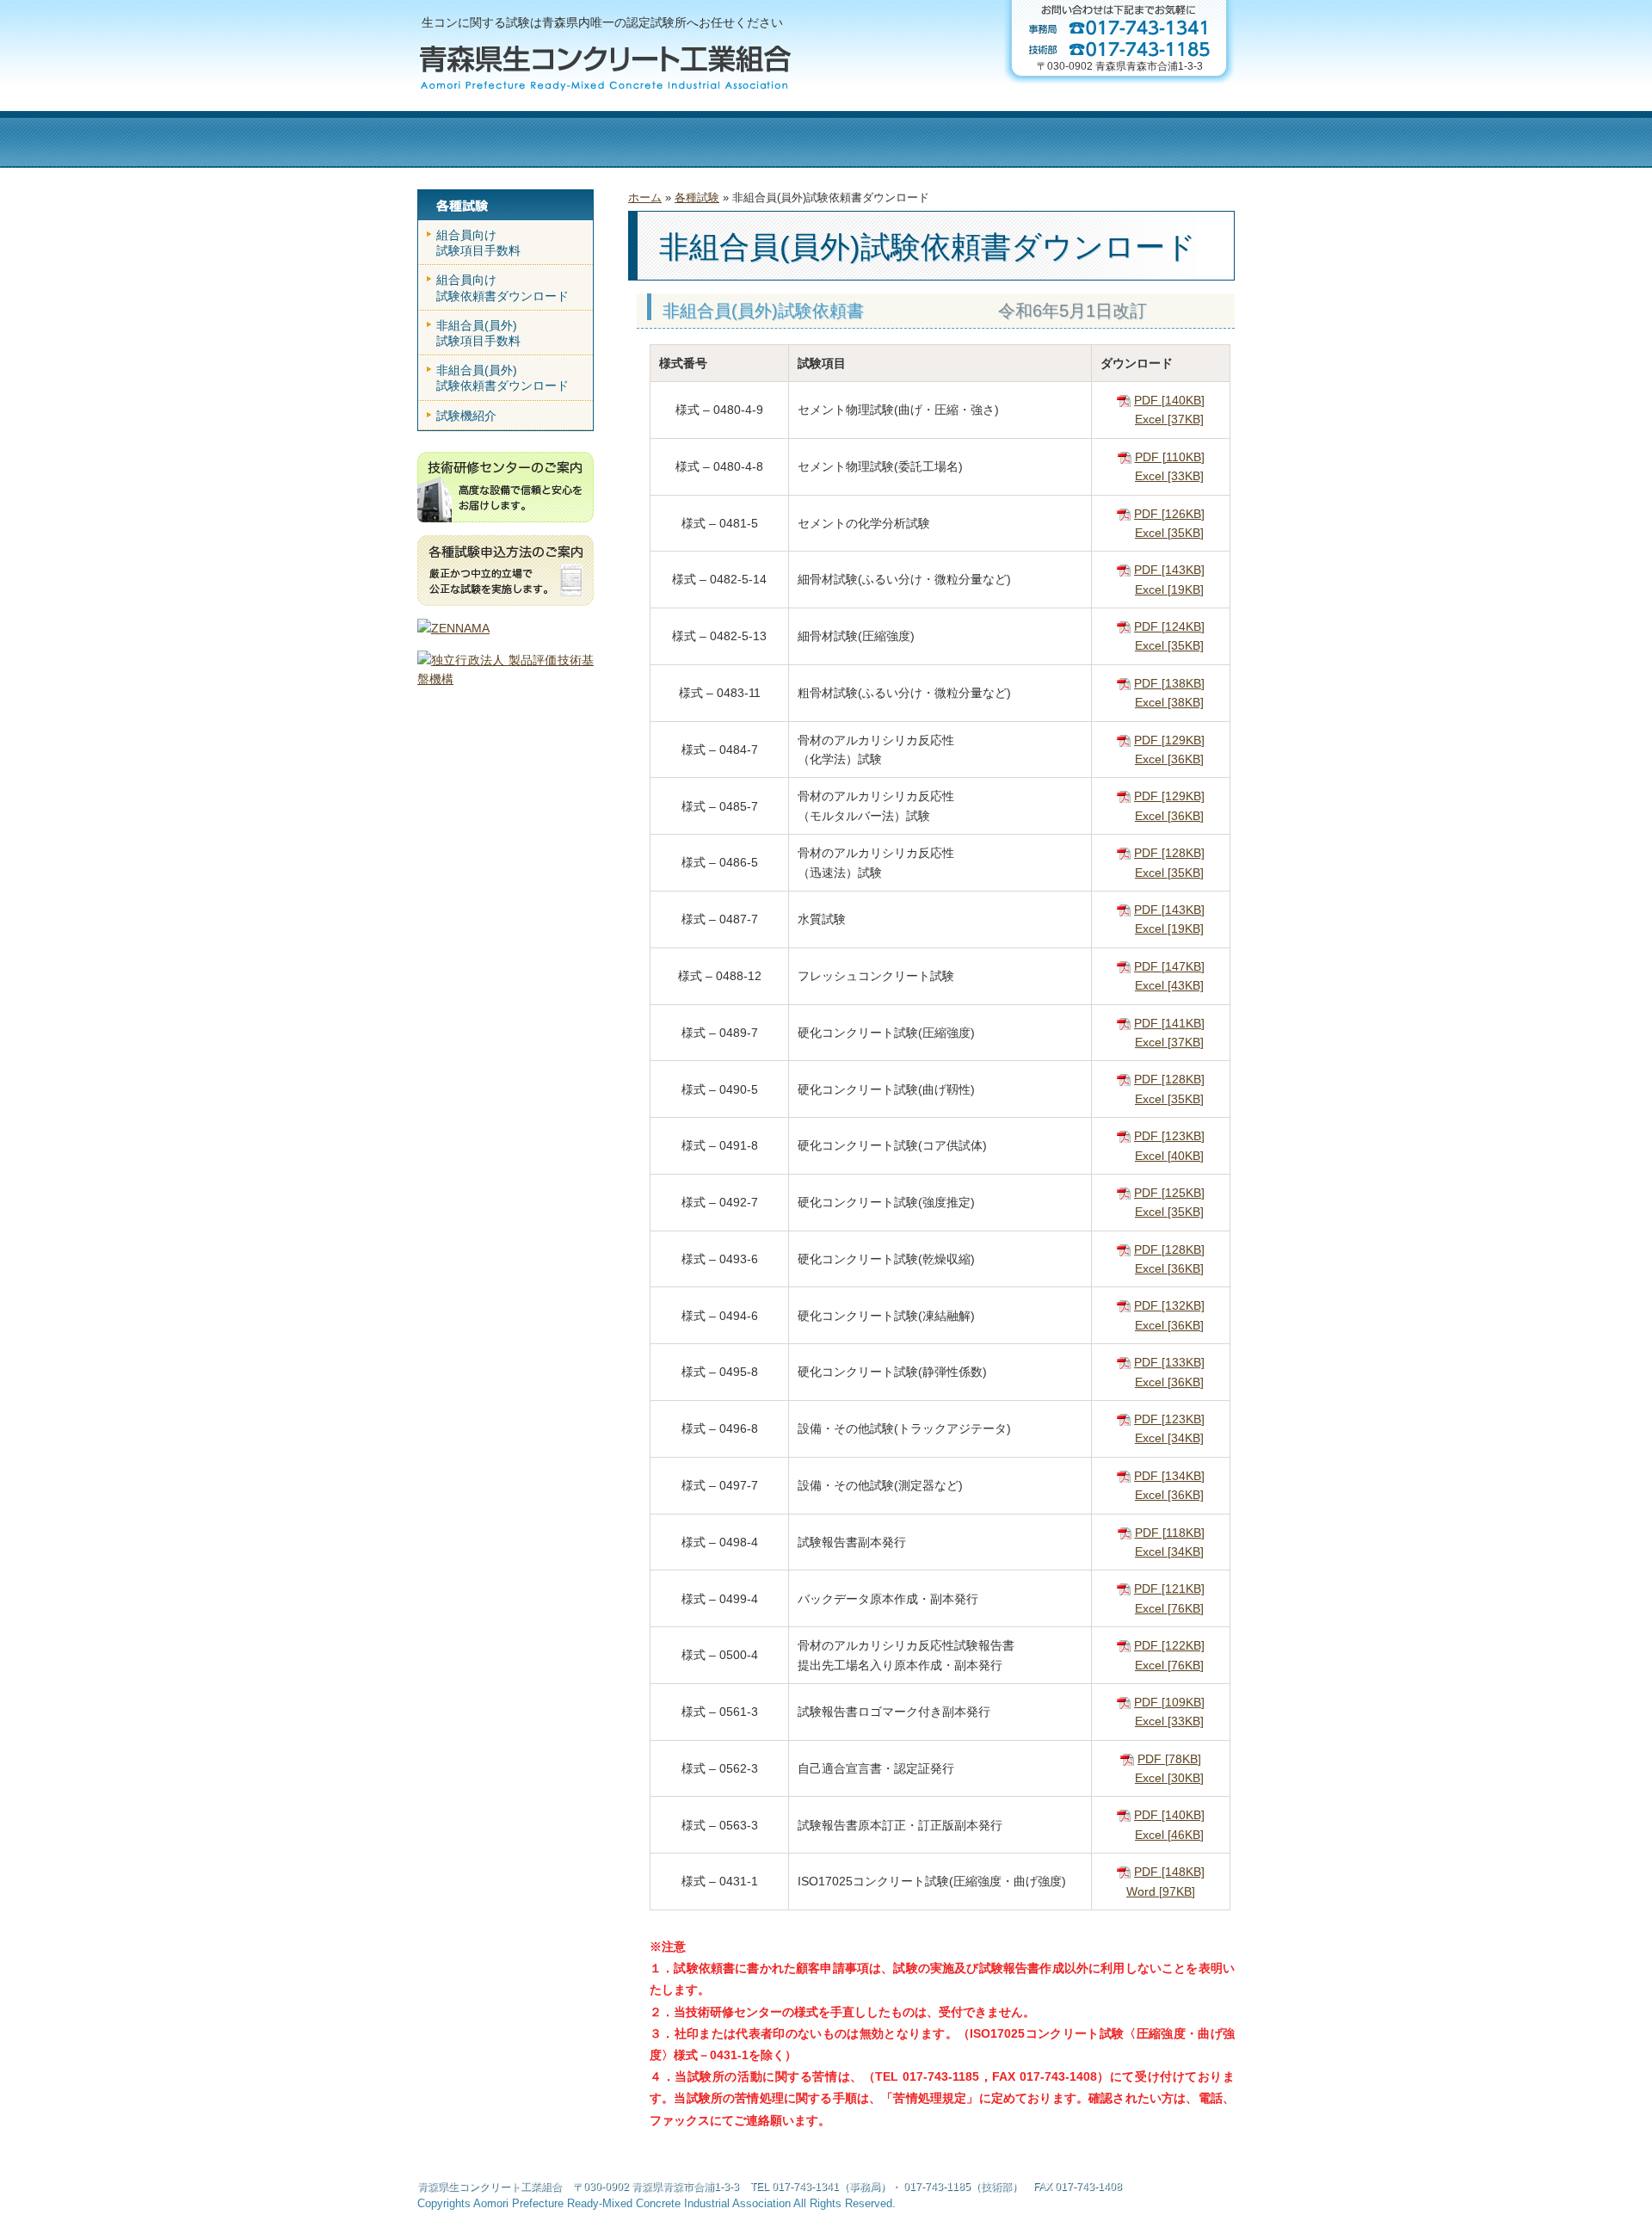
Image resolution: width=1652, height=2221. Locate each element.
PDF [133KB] (1169, 1362)
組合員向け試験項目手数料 (478, 243)
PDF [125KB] (1169, 1193)
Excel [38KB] (1169, 702)
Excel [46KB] (1169, 1835)
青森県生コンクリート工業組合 (490, 2187)
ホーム (463, 139)
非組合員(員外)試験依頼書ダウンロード (502, 378)
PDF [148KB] (1169, 1872)
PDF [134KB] (1169, 1476)
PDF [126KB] (1169, 514)
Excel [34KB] (1169, 1438)
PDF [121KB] (1169, 1589)
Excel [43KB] (1169, 985)
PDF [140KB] (1169, 400)
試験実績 (1043, 139)
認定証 (808, 139)
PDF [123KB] (1169, 1136)
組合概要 (678, 139)
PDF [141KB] (1169, 1023)
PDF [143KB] (1169, 570)
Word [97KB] (1161, 1891)
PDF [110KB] (1170, 457)
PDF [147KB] (1169, 966)
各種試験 (937, 139)
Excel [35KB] (1169, 533)
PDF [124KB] (1169, 626)
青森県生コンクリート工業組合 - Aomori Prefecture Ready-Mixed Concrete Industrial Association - (604, 68)
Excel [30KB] (1169, 1778)
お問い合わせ (1165, 139)
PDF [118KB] (1170, 1533)
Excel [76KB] (1169, 1608)
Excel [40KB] (1169, 1156)
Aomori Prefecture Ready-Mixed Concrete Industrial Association (632, 2204)
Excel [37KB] (1169, 419)
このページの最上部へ (1205, 2184)
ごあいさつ (567, 139)
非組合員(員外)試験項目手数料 (478, 333)
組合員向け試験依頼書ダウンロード (502, 287)
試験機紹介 (466, 416)
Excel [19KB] (1169, 589)
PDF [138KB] (1169, 683)
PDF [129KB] (1169, 740)
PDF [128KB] (1169, 853)
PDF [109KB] (1169, 1702)
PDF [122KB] (1169, 1645)
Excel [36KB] (1169, 759)
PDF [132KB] (1169, 1305)
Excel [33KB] (1169, 476)
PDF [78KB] (1169, 1759)
